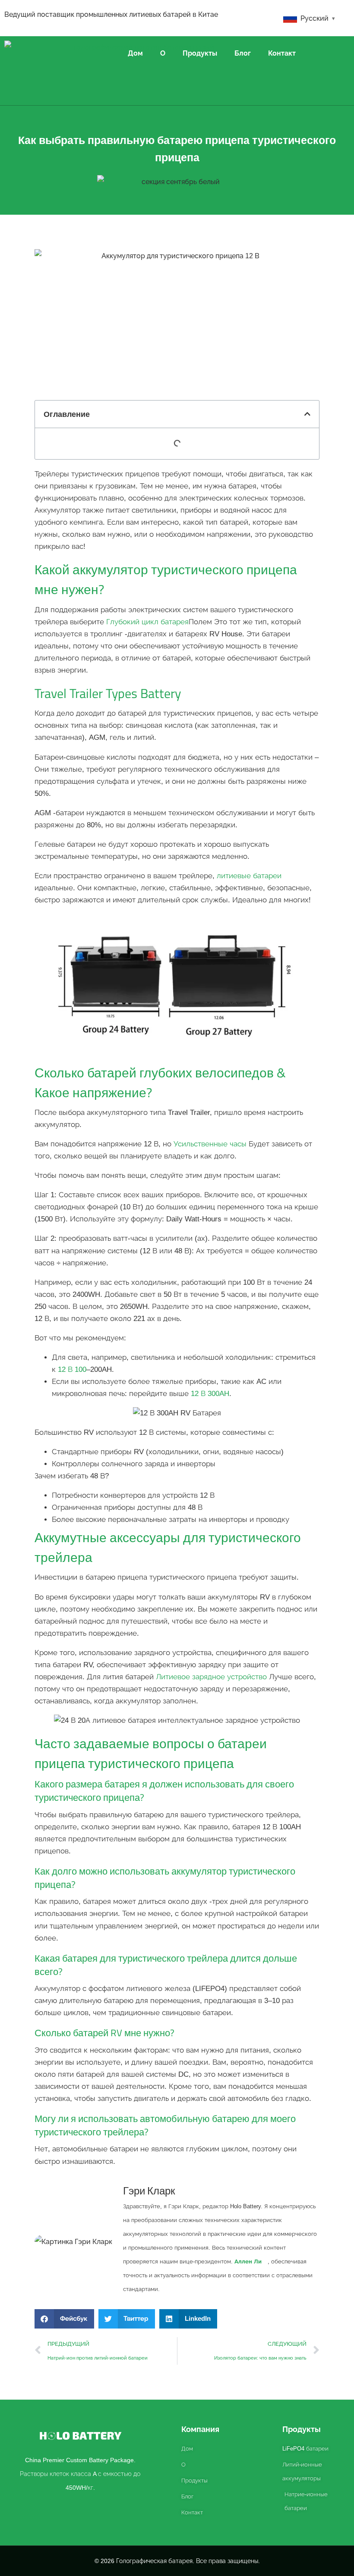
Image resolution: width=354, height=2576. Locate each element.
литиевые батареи (249, 876)
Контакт (282, 53)
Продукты (200, 53)
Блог (243, 53)
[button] (307, 414)
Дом (135, 53)
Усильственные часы (210, 1144)
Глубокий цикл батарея (147, 622)
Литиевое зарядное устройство (211, 1677)
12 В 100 (72, 1369)
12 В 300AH (210, 1394)
